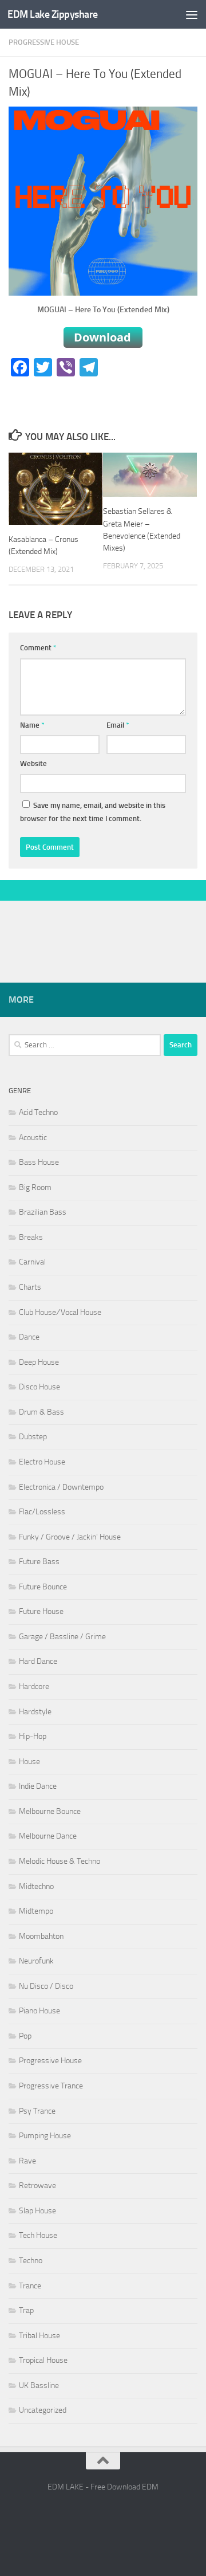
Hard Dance (38, 1661)
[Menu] (192, 14)
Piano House (39, 2011)
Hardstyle (35, 1712)
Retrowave (37, 2186)
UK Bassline (39, 2385)
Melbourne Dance (48, 1836)
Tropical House (43, 2360)
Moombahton (41, 1936)
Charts (30, 1287)
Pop (25, 2036)
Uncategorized (43, 2410)
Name (32, 725)
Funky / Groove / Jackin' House (70, 1537)
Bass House (39, 1162)
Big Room (35, 1187)
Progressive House (44, 42)
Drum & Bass (41, 1412)
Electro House (42, 1462)
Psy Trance (37, 2111)
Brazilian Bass (43, 1212)
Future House (41, 1611)
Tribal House (39, 2336)
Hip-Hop (33, 1736)
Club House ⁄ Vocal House (60, 1312)
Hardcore (34, 1686)
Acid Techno (38, 1112)
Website (33, 763)
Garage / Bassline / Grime (62, 1637)
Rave (27, 2161)
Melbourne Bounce (50, 1811)
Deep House (39, 1362)
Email (118, 725)
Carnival (32, 1262)
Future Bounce (43, 1587)
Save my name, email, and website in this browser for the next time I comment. (93, 812)
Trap (26, 2310)
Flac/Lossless (42, 1512)
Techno (31, 2261)
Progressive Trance (51, 2086)
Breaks (31, 1237)
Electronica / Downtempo (61, 1487)
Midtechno (36, 1886)
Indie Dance (38, 1786)
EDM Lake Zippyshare (53, 14)
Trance (30, 2286)
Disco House (39, 1387)
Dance (29, 1337)
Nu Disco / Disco (46, 1986)
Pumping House (45, 2136)
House (29, 1762)
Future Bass (39, 1562)
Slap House (37, 2211)
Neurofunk (36, 1961)
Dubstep (33, 1437)
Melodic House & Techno (60, 1861)
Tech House (38, 2235)
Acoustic (33, 1138)
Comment (38, 648)
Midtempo (36, 1911)
